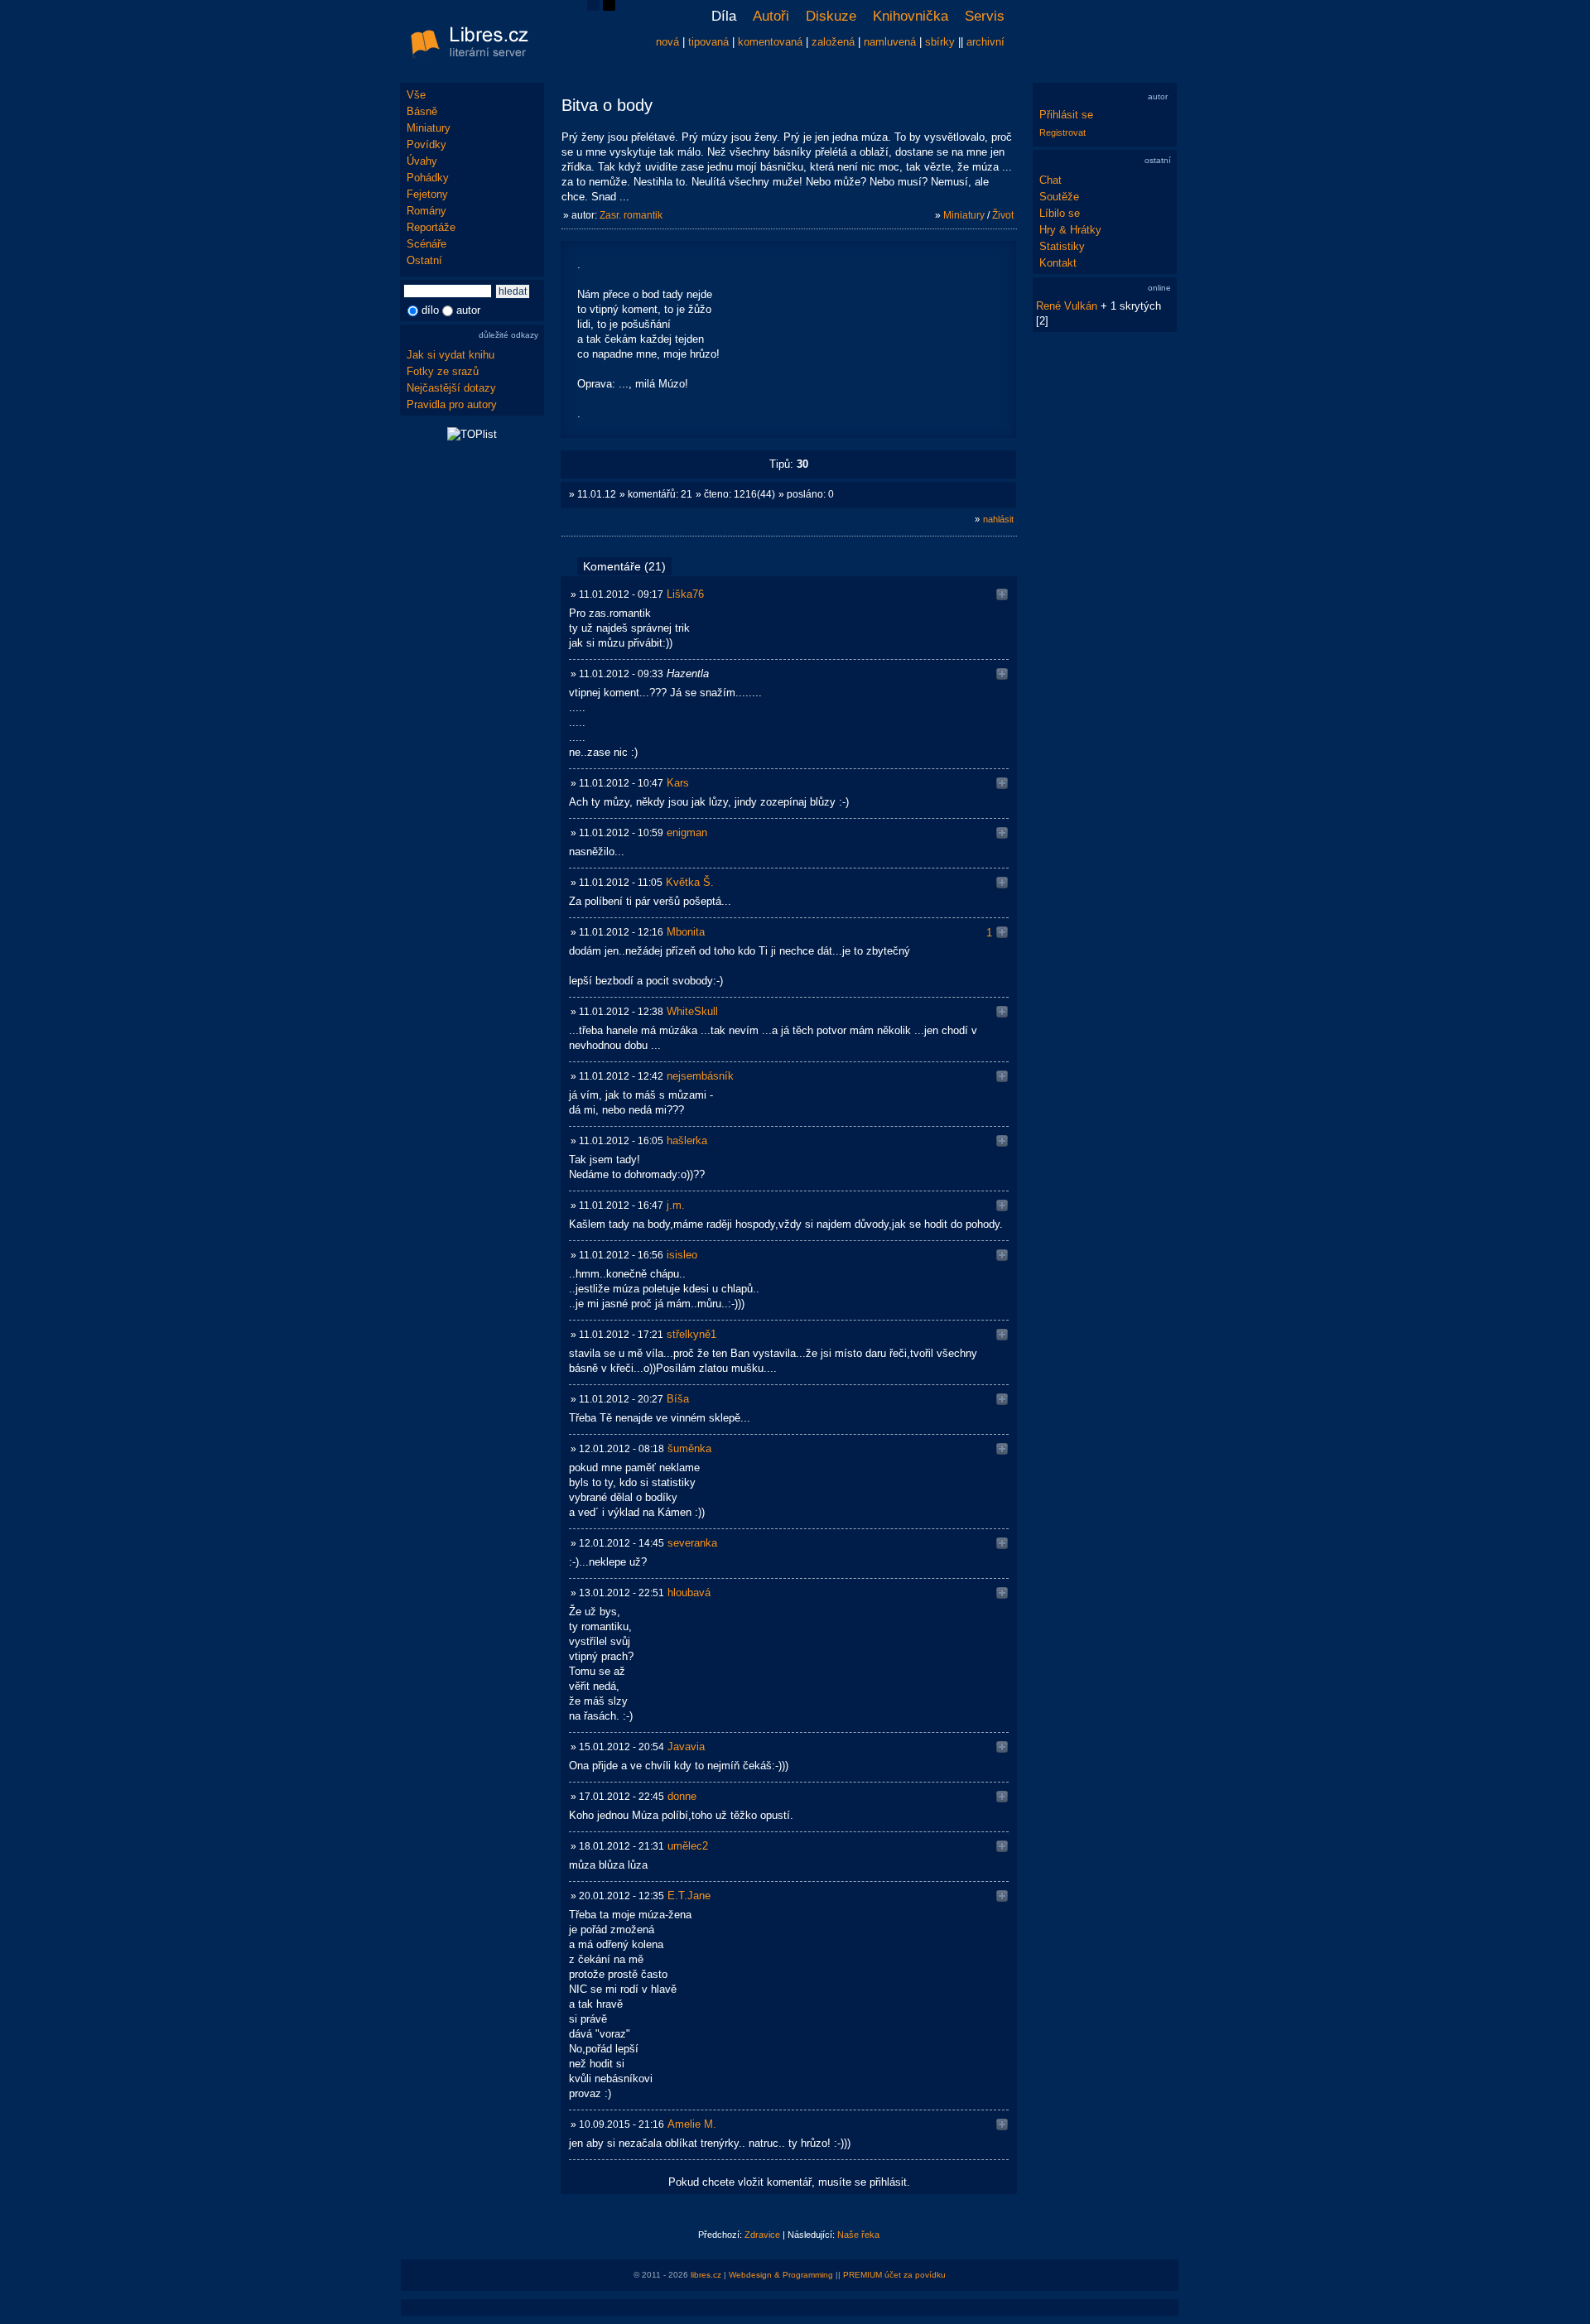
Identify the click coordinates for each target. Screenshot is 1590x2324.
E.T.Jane (689, 1896)
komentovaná (770, 42)
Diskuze (831, 16)
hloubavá (689, 1593)
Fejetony (427, 194)
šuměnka (689, 1448)
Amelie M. (692, 2124)
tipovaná (708, 42)
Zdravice (762, 2235)
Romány (426, 211)
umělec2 (688, 1846)
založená (833, 42)
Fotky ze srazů (443, 371)
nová (667, 42)
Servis (985, 16)
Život (1003, 215)
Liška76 (685, 594)
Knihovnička (911, 16)
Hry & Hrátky (1070, 230)
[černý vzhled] (609, 7)
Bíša (678, 1399)
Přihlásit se (1066, 115)
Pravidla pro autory (452, 404)
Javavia (686, 1747)
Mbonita (686, 932)
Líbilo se (1060, 213)
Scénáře (426, 244)
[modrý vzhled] (593, 7)
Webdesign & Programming (781, 2275)
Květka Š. (690, 882)
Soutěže (1059, 197)
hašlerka (687, 1140)
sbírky (940, 42)
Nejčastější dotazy (451, 388)
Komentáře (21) (624, 566)
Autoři (771, 16)
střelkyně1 (691, 1334)
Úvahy (422, 161)
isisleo (682, 1255)
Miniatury (429, 128)
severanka (692, 1543)
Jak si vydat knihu (450, 355)
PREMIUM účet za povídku (894, 2275)
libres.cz (706, 2275)
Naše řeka (858, 2235)
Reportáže (431, 227)
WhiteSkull (692, 1011)
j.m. (676, 1205)
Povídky (426, 144)
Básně (422, 111)
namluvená (890, 42)
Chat (1050, 180)
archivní (985, 42)
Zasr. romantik (631, 215)
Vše (416, 95)
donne (682, 1796)
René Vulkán (1067, 306)
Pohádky (428, 178)
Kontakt (1058, 263)
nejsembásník (700, 1076)
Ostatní (424, 260)
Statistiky (1062, 246)
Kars (678, 783)
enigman (687, 832)
